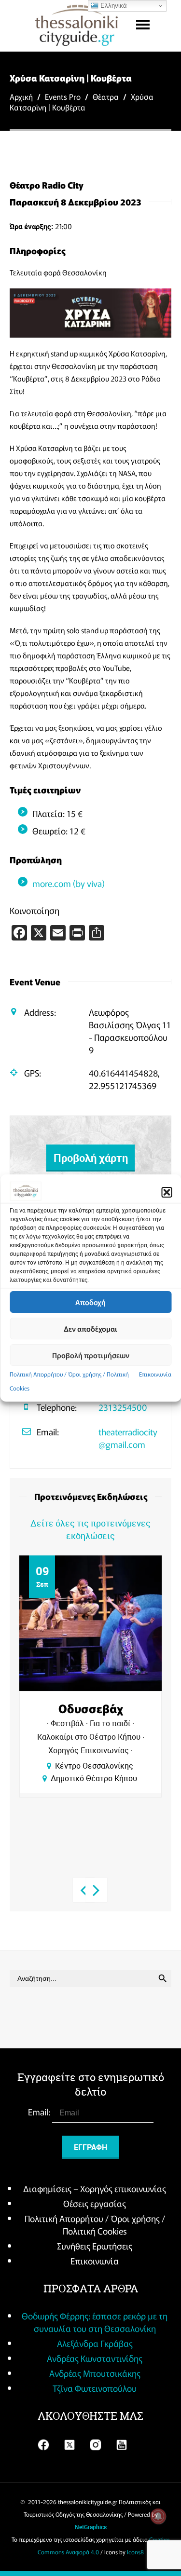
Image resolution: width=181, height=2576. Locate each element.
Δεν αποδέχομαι (90, 1329)
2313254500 (123, 1407)
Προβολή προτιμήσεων (91, 1355)
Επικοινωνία (155, 1374)
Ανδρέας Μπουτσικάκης (95, 2373)
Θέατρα (106, 96)
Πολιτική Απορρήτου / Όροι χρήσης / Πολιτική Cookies (95, 2224)
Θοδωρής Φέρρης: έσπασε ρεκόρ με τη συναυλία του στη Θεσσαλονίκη (95, 2322)
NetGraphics (91, 2527)
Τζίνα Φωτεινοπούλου (95, 2388)
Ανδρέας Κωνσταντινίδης (95, 2358)
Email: (40, 2112)
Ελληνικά (113, 6)
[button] (167, 1192)
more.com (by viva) (69, 883)
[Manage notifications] (158, 2516)
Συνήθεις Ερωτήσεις (95, 2246)
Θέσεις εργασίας (95, 2203)
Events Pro (63, 96)
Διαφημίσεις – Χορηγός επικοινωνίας (95, 2188)
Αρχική (21, 96)
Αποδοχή (90, 1302)
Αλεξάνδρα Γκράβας (95, 2343)
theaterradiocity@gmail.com (128, 1438)
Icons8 (135, 2552)
